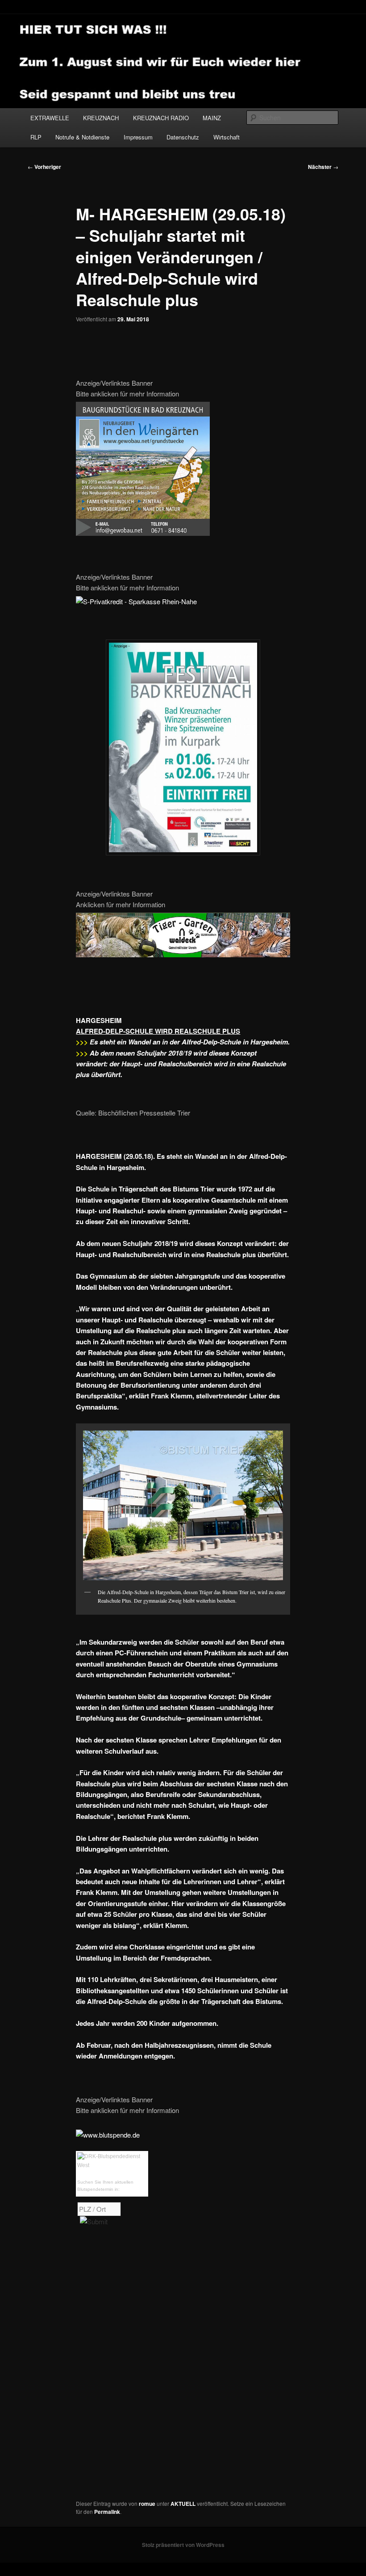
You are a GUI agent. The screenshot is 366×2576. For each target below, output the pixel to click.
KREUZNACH (101, 118)
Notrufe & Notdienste (82, 137)
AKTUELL (183, 2504)
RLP (36, 137)
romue (147, 2504)
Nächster (323, 167)
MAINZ (212, 118)
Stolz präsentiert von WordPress (183, 2545)
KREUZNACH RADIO (161, 118)
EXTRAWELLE (50, 118)
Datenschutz (183, 137)
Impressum (138, 137)
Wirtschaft (227, 137)
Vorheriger (44, 167)
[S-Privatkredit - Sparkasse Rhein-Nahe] (136, 601)
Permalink (107, 2512)
